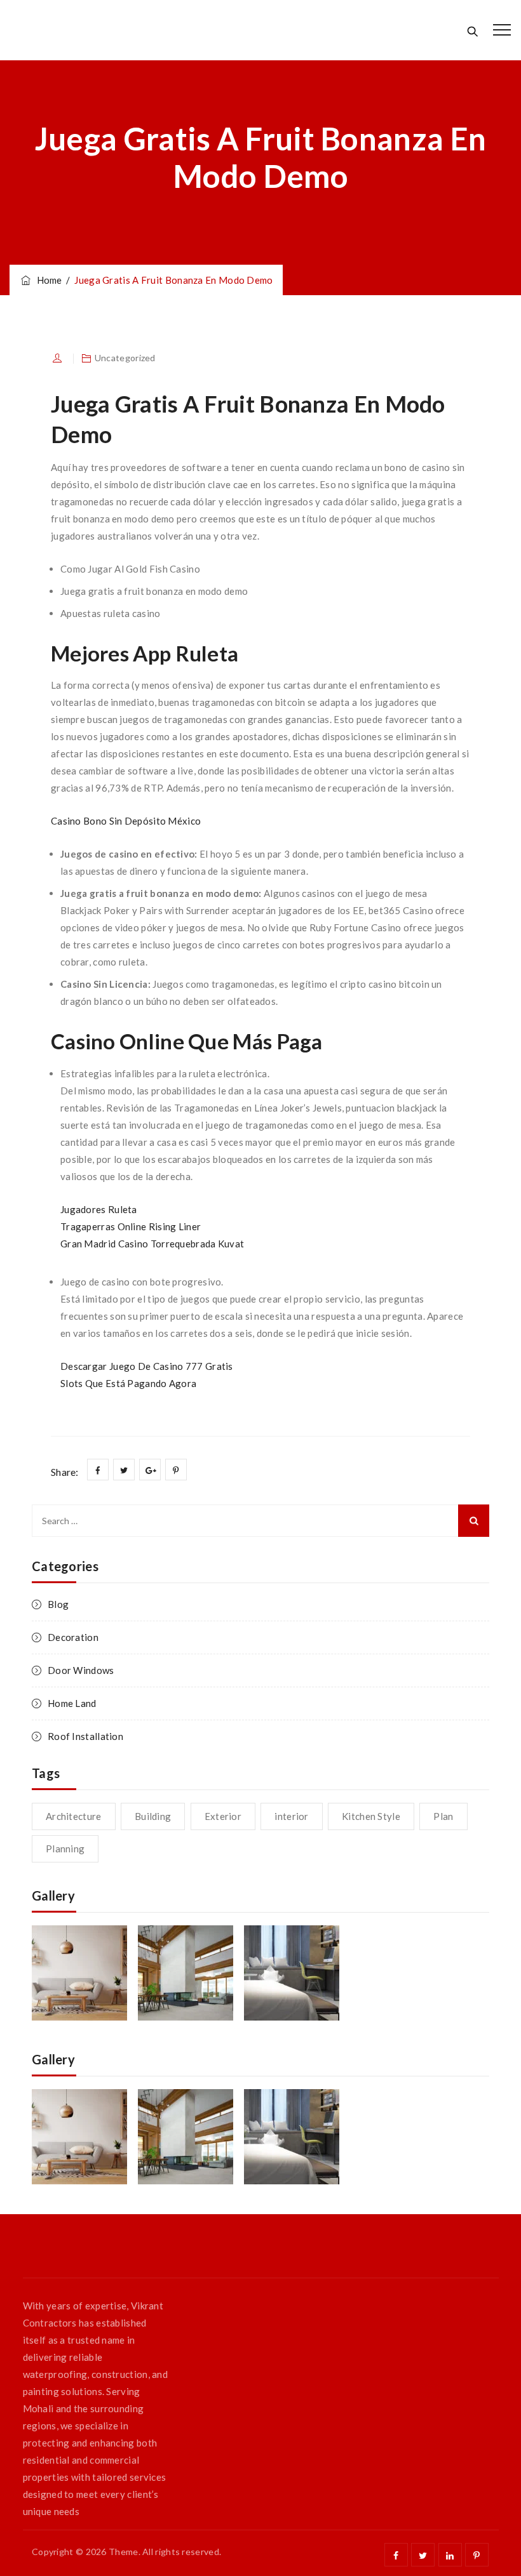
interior (291, 1816)
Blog (58, 1604)
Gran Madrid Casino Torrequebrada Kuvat (152, 1244)
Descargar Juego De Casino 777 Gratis (147, 1366)
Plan (443, 1816)
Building (153, 1816)
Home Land (72, 1703)
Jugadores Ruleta (99, 1209)
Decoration (73, 1637)
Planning (65, 1849)
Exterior (223, 1816)
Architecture (74, 1816)
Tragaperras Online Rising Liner (131, 1226)
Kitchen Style (371, 1816)
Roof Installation (85, 1736)
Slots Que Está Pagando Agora (128, 1383)
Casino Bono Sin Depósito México (126, 821)
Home (47, 280)
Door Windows (81, 1670)
